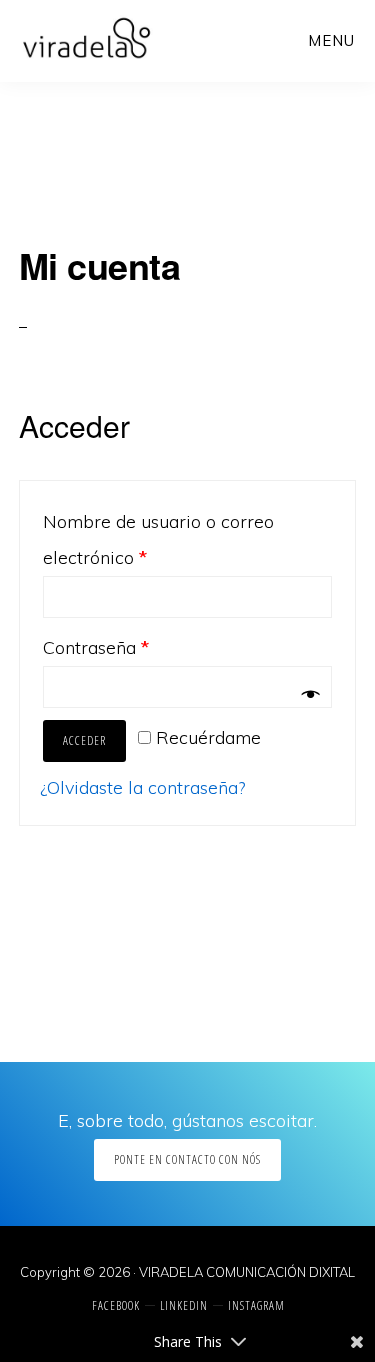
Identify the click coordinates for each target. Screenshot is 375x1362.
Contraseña (96, 647)
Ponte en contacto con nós (187, 1159)
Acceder (84, 740)
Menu (331, 40)
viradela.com (86, 40)
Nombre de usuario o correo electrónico (158, 539)
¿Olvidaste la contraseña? (142, 787)
